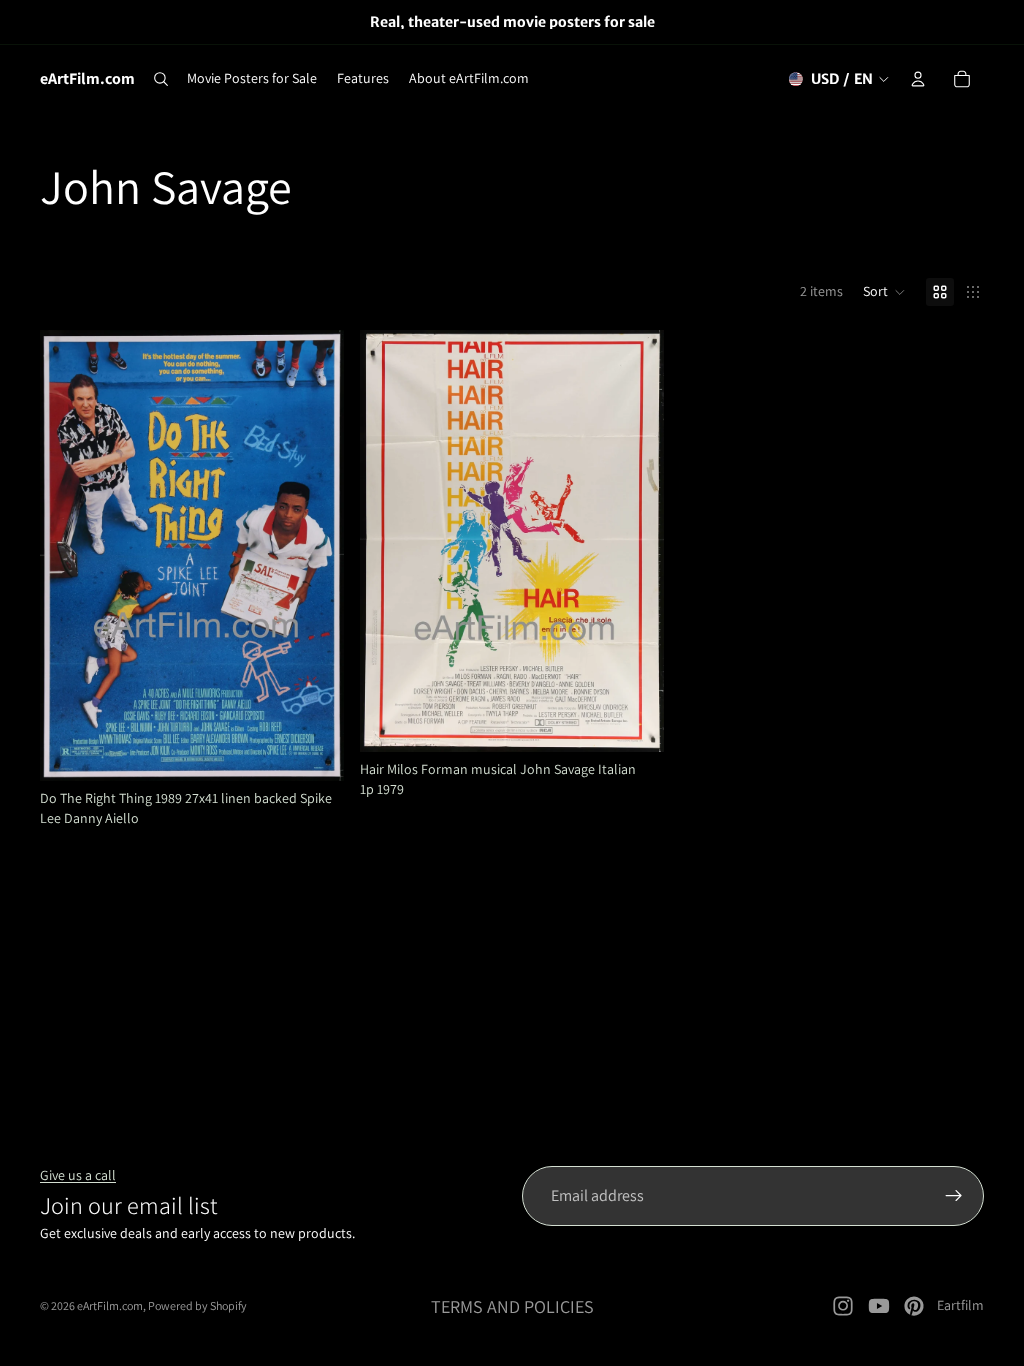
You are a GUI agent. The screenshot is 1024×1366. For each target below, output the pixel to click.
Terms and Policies (512, 1306)
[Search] (161, 79)
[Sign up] (954, 1196)
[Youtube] (879, 1306)
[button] (884, 292)
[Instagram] (843, 1306)
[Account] (918, 79)
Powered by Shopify (197, 1305)
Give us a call (78, 1175)
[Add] (313, 750)
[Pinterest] (914, 1306)
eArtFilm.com (110, 1305)
